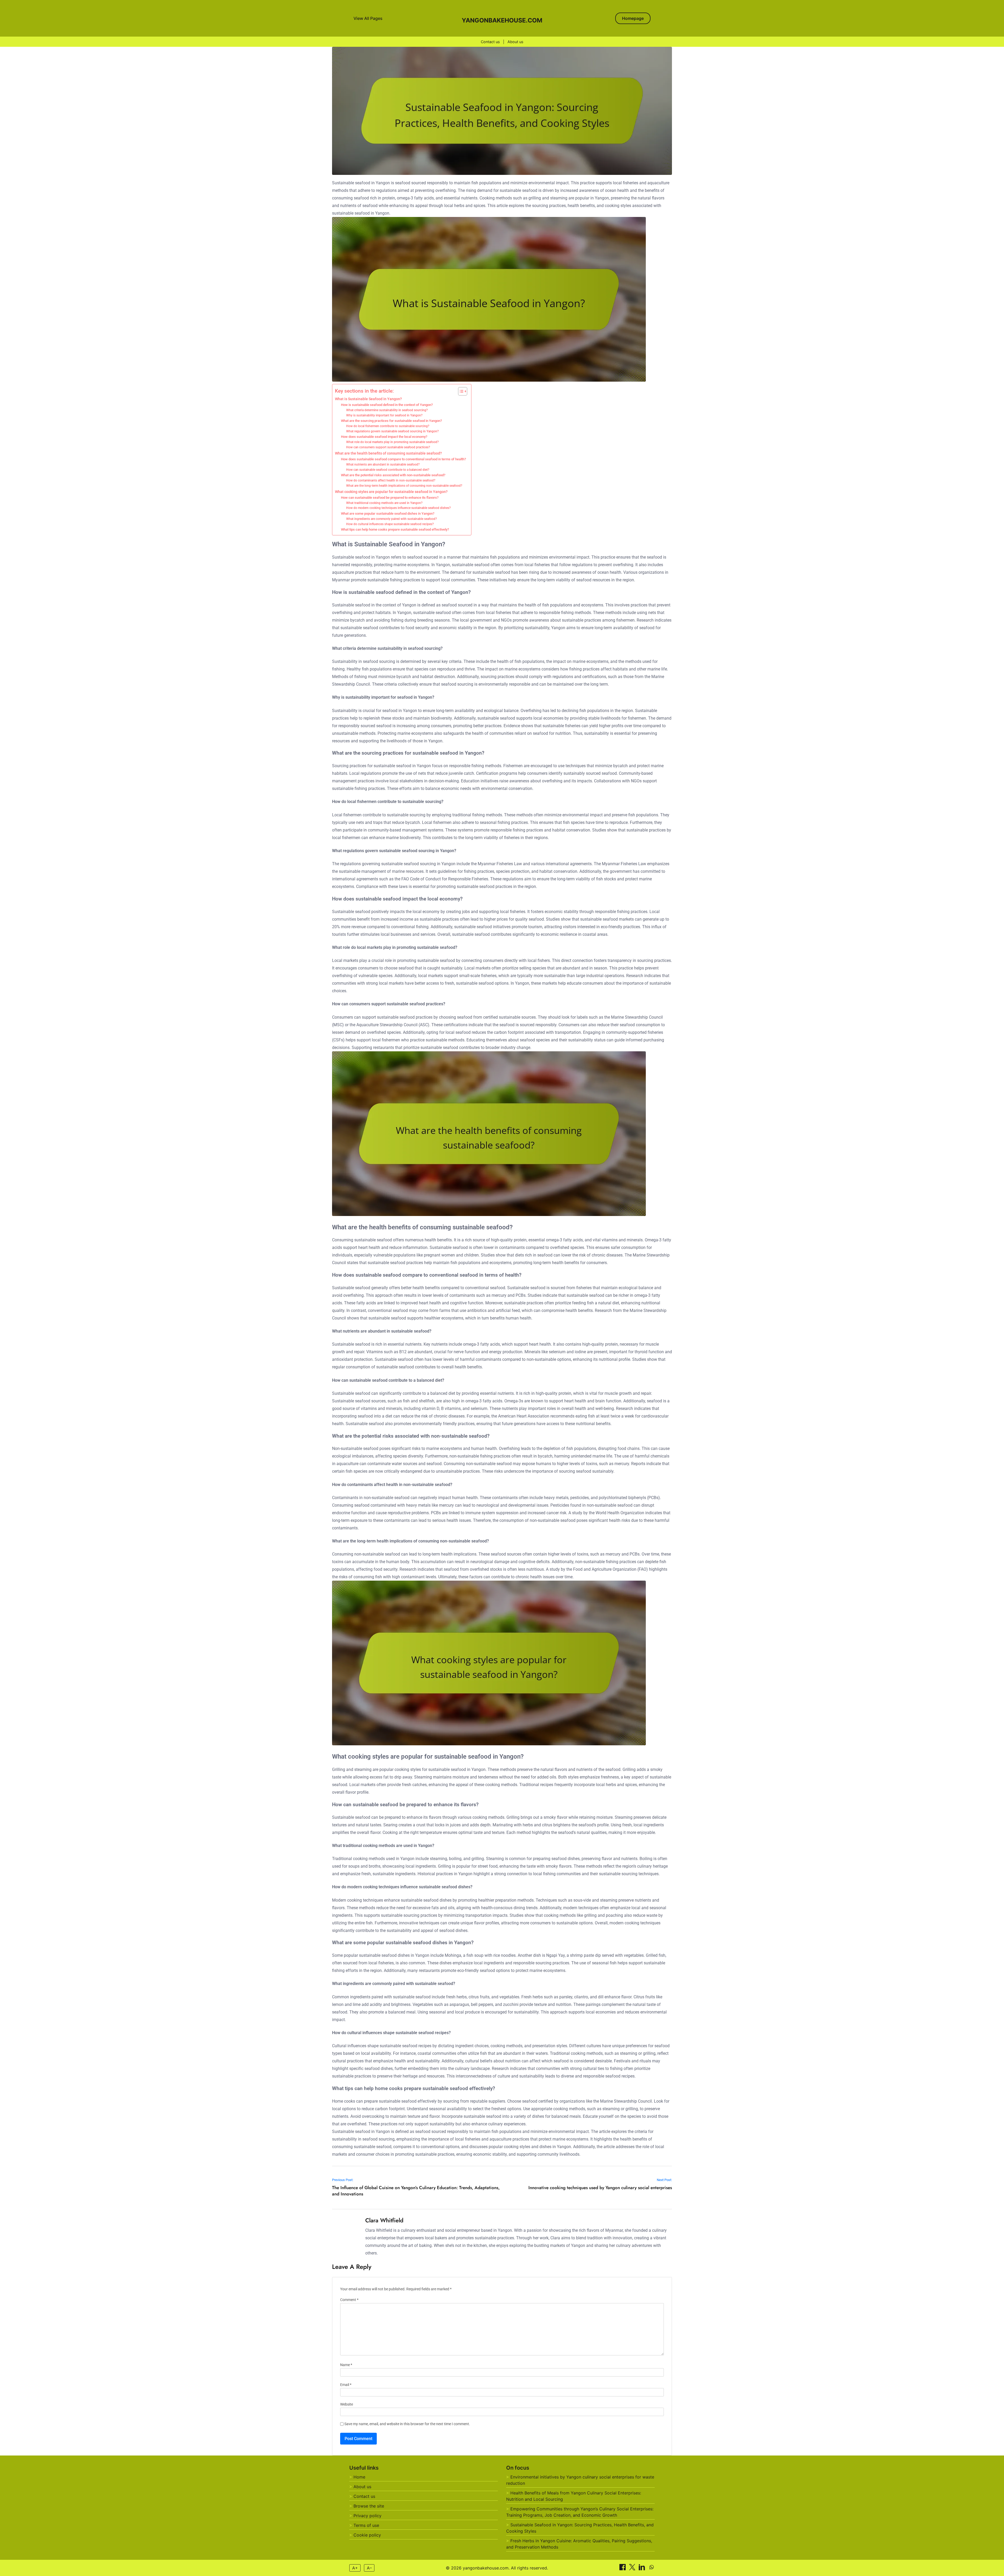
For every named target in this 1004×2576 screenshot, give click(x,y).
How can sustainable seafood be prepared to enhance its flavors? (390, 498)
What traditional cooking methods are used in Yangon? (384, 503)
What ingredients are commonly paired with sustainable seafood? (392, 519)
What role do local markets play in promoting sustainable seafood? (392, 442)
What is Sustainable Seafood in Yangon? (368, 399)
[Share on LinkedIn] (643, 2569)
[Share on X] (633, 2569)
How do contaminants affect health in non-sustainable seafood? (391, 480)
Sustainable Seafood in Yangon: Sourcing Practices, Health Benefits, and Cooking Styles (580, 2528)
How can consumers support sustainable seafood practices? (388, 447)
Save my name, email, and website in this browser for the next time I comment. (407, 2424)
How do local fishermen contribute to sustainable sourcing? (388, 426)
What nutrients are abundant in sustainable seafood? (383, 464)
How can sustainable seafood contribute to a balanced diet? (388, 470)
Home (359, 2477)
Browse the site (369, 2506)
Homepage (633, 18)
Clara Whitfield (384, 2220)
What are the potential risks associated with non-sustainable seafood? (393, 475)
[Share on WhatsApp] (652, 2569)
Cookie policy (367, 2535)
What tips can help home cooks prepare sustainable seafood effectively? (395, 529)
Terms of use (366, 2525)
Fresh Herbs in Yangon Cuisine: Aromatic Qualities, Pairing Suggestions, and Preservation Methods (579, 2544)
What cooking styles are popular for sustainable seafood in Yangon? (391, 492)
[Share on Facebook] (623, 2569)
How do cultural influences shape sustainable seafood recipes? (390, 524)
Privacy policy (367, 2516)
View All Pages (368, 18)
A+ (355, 2568)
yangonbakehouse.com (502, 20)
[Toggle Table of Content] (460, 391)
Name (346, 2365)
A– (369, 2568)
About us (515, 42)
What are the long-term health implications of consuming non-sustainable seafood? (404, 486)
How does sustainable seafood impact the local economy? (384, 437)
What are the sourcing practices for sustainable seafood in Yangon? (391, 421)
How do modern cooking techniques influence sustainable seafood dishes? (398, 508)
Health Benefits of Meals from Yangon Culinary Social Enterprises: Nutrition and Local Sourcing (574, 2496)
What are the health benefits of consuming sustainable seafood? (388, 453)
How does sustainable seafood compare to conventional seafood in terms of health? (403, 459)
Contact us (490, 42)
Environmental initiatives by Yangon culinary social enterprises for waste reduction (580, 2480)
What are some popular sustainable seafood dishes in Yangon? (388, 514)
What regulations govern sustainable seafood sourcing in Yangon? (392, 431)
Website (347, 2404)
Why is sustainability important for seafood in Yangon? (384, 415)
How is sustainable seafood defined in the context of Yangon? (387, 405)
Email (346, 2385)
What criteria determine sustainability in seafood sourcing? (387, 410)
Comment (349, 2300)
